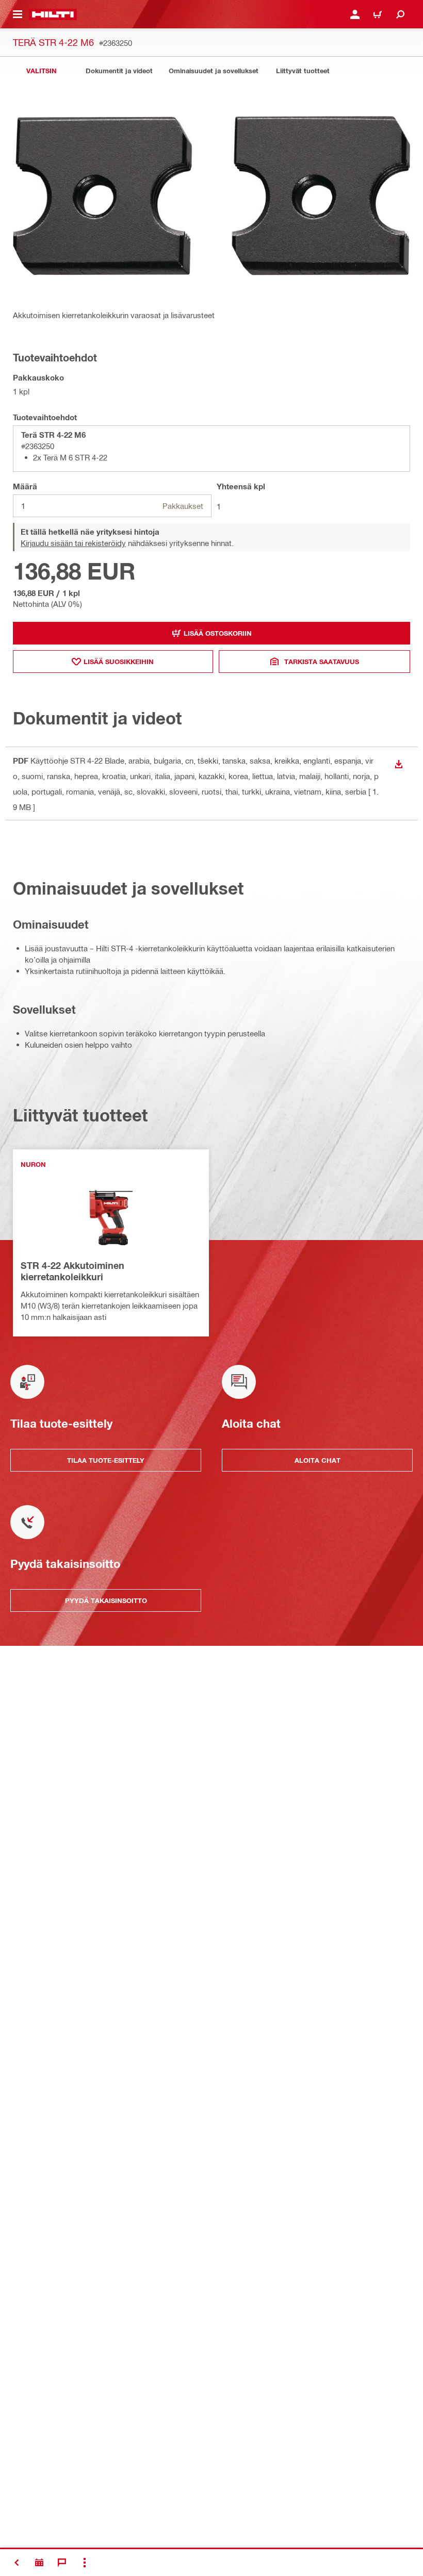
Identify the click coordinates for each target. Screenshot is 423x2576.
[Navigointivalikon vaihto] (18, 14)
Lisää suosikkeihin (119, 662)
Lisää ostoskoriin (218, 633)
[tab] (41, 71)
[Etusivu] (53, 14)
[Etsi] (400, 14)
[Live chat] (62, 2563)
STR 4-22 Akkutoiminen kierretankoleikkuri (72, 1271)
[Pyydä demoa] (39, 2563)
